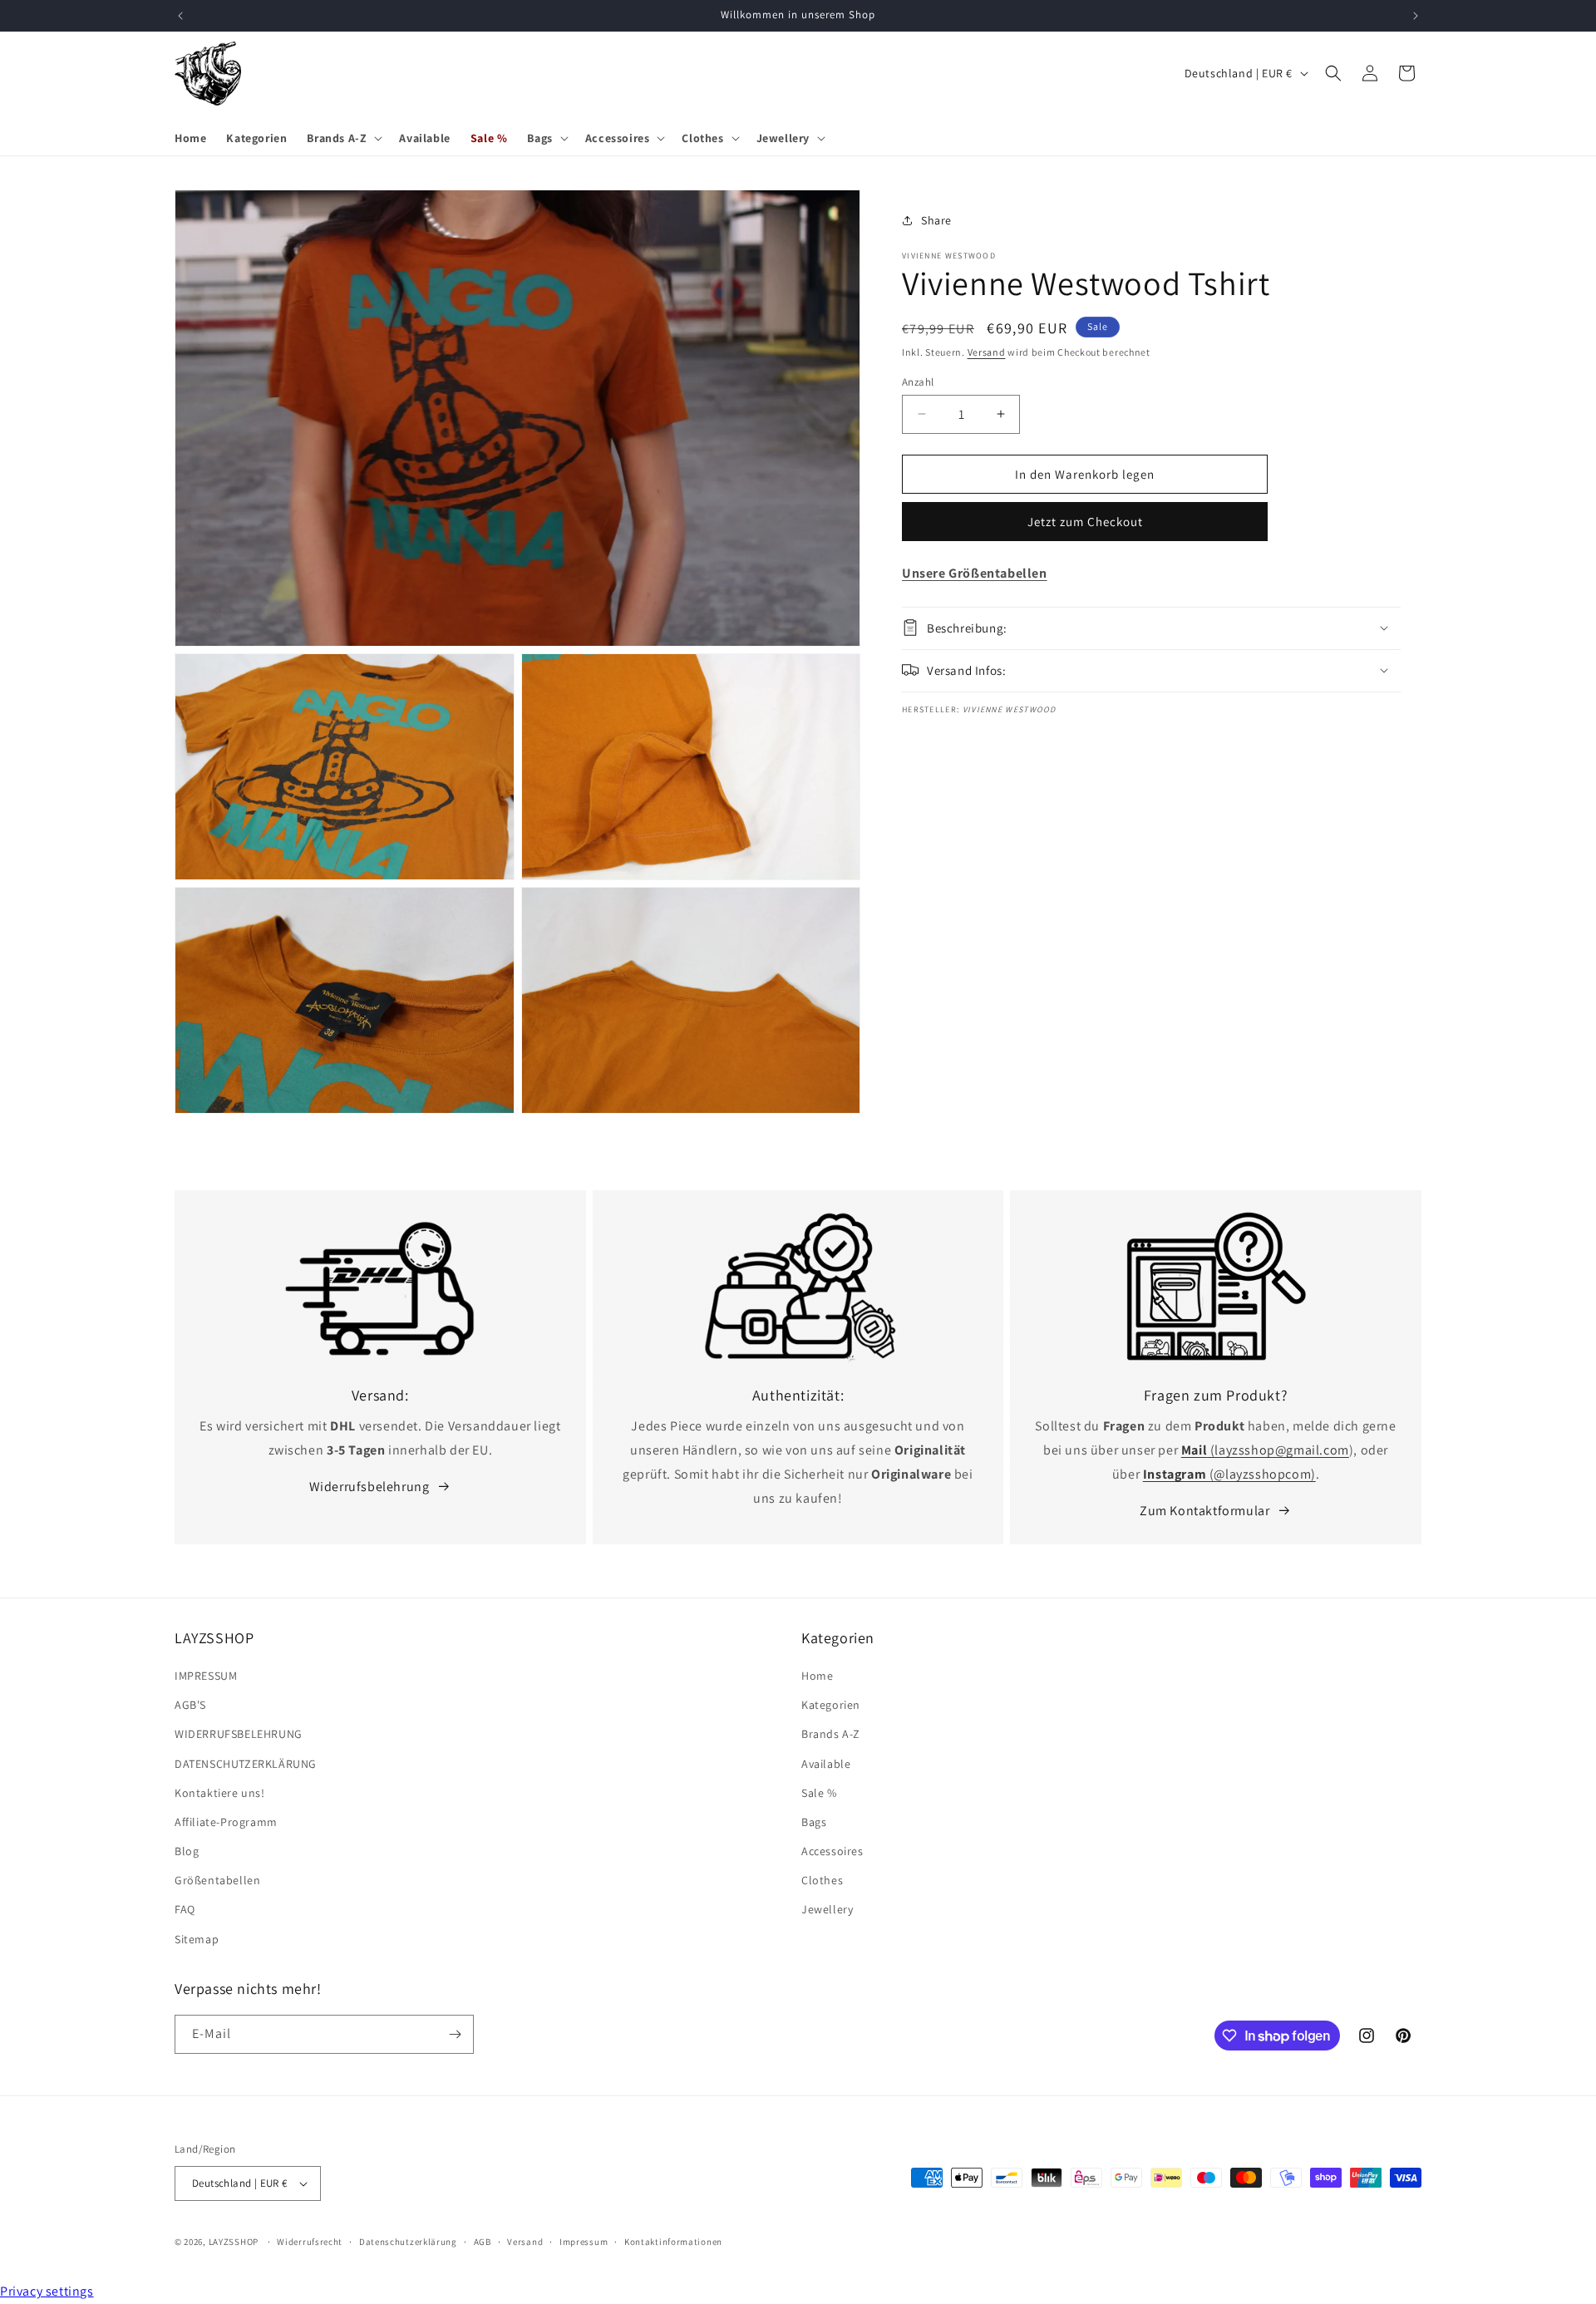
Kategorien (831, 1705)
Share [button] (936, 219)
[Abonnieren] (455, 2034)
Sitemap (197, 1939)
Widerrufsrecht (310, 2242)
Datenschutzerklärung (408, 2242)
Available (826, 1764)
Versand (987, 352)
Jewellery (827, 1910)
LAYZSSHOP (234, 2242)
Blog (187, 1851)
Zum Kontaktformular (1204, 1511)
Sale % (819, 1793)
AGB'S (190, 1705)
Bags (814, 1822)
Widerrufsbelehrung (369, 1487)
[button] (343, 138)
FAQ (185, 1910)
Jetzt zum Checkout (1085, 521)
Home (817, 1676)
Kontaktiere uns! (220, 1793)
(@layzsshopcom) (1229, 1474)
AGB (483, 2242)
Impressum (584, 2242)
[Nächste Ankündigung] (1416, 16)
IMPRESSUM (206, 1676)
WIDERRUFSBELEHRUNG (239, 1734)
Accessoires (832, 1851)
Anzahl (918, 381)
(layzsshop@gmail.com (1265, 1450)
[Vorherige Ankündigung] (180, 16)
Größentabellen (217, 1880)
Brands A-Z (831, 1734)
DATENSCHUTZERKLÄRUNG (246, 1764)
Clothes (822, 1880)
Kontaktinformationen (673, 2242)
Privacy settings (47, 2291)
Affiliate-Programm (226, 1822)
